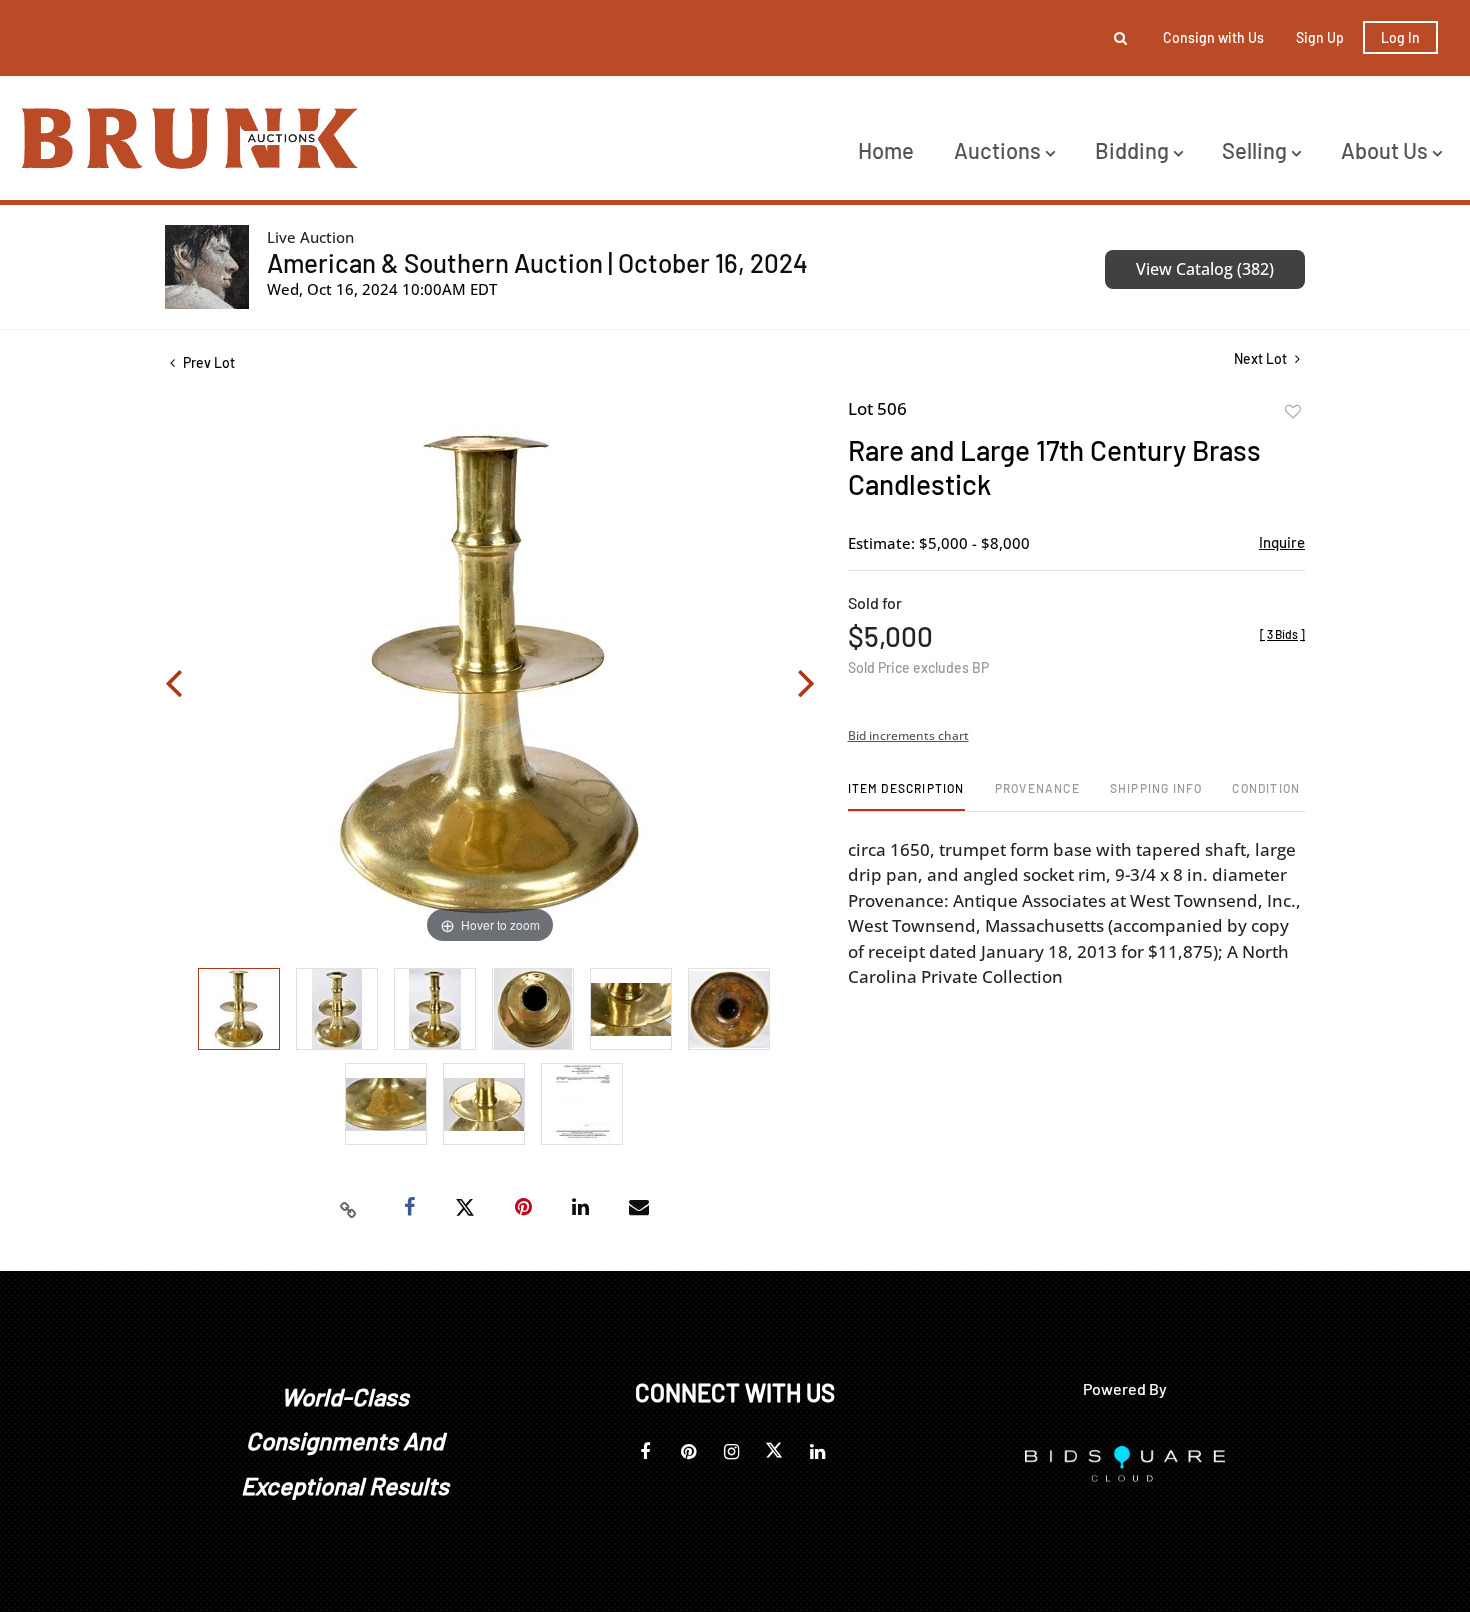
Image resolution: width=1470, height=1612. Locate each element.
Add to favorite (1293, 412)
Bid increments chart (908, 735)
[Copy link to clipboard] (349, 1208)
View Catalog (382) (1205, 269)
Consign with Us (1213, 37)
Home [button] (886, 150)
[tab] (906, 795)
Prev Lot (207, 362)
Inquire (1282, 542)
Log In (1400, 37)
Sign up (1320, 37)
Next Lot (1262, 358)
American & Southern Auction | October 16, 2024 (537, 262)
